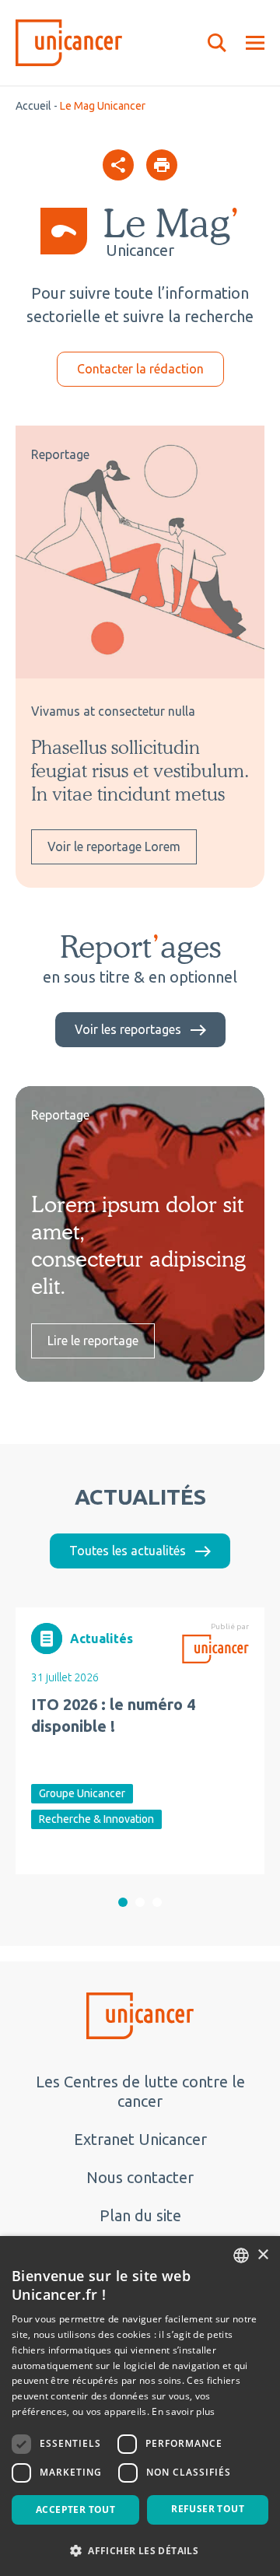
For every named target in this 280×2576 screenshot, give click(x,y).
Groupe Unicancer (82, 1793)
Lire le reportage (93, 1341)
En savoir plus (183, 2411)
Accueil (33, 106)
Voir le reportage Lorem (114, 846)
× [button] (262, 2255)
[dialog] (140, 2406)
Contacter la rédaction (140, 369)
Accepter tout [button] (75, 2509)
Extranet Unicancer (140, 2139)
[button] (123, 1902)
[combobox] (241, 2255)
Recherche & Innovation (96, 1819)
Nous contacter (140, 2177)
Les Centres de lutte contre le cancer (140, 2091)
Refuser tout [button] (208, 2509)
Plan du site (140, 2215)
